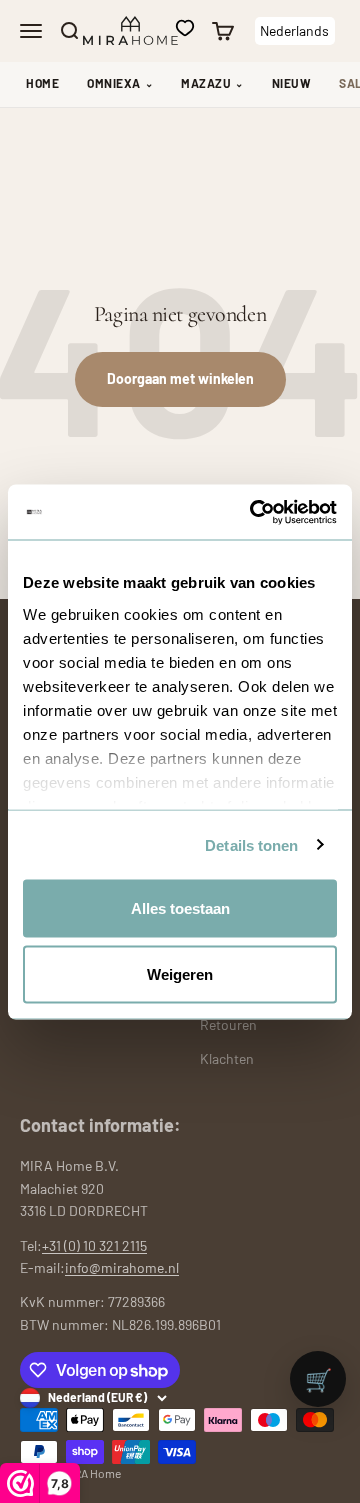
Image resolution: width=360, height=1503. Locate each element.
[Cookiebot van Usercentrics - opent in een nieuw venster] (254, 512)
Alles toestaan (180, 908)
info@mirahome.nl (122, 1267)
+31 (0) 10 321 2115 (94, 1245)
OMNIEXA (120, 83)
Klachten (227, 1058)
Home (42, 83)
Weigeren (180, 973)
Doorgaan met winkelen (180, 378)
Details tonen (251, 844)
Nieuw (292, 83)
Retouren (228, 1024)
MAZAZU (212, 83)
